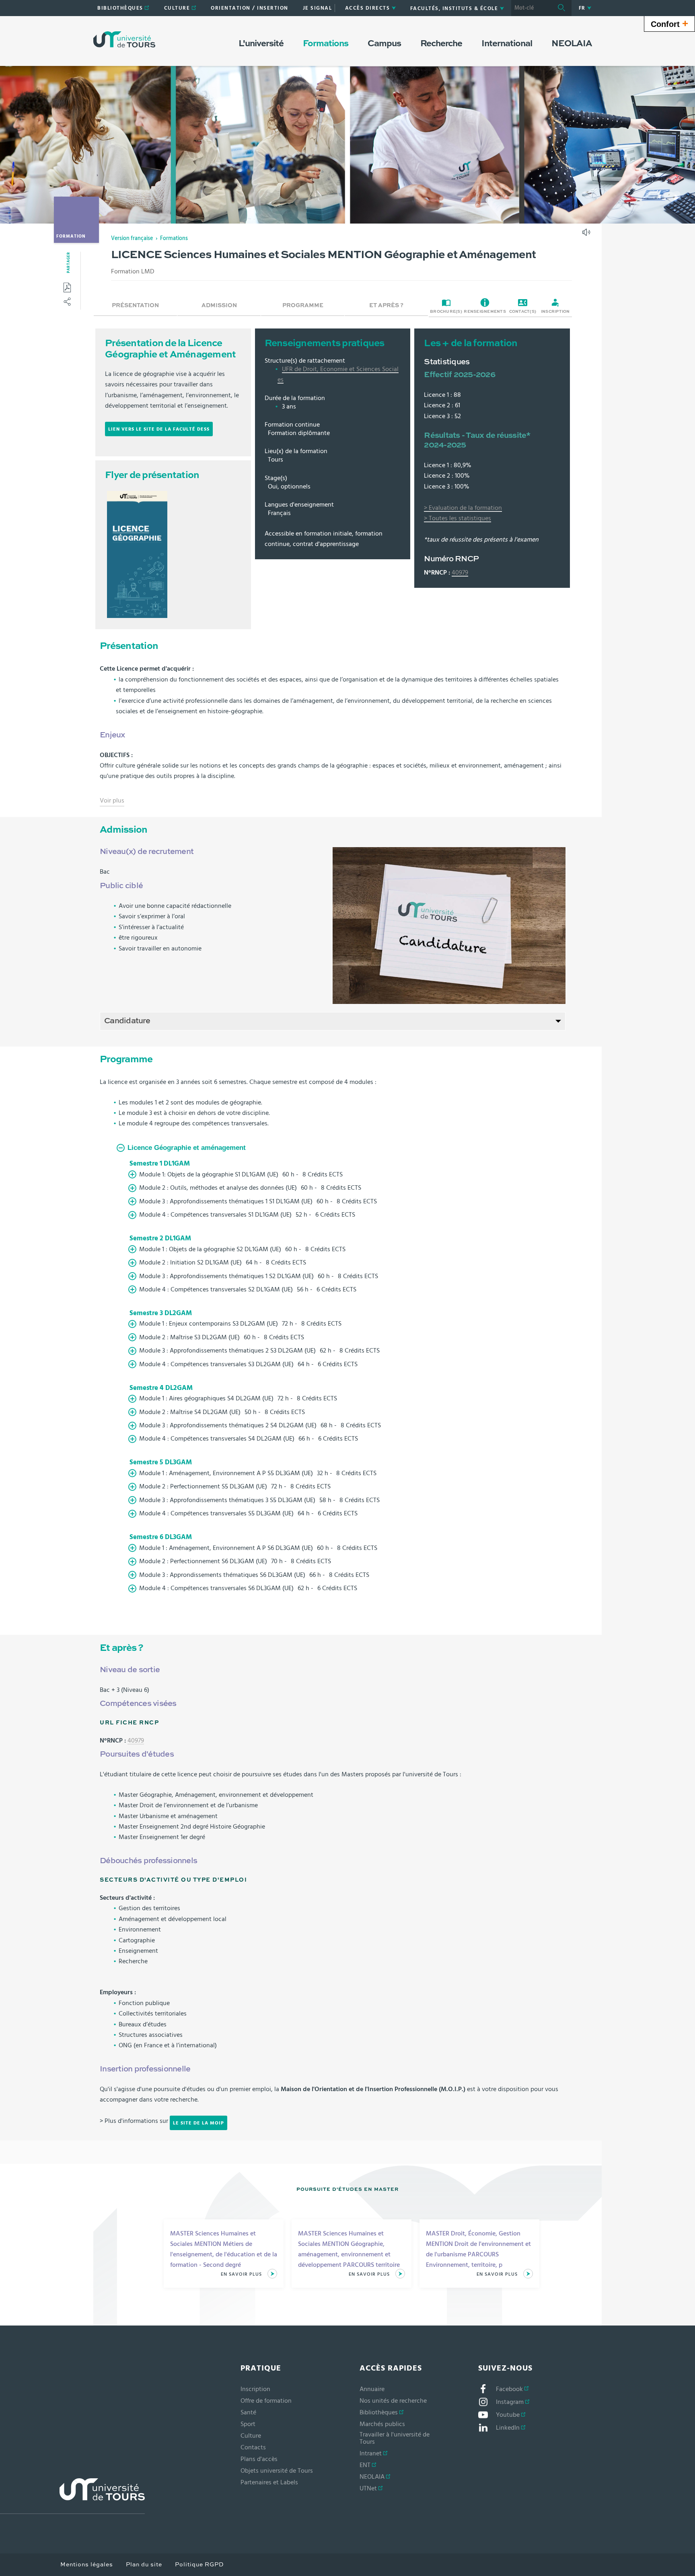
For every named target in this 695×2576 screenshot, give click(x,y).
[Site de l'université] (72, 2496)
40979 (460, 573)
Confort (669, 23)
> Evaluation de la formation (463, 508)
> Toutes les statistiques (458, 518)
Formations (174, 238)
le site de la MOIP (198, 2123)
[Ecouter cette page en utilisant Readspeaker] (587, 235)
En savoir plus (242, 2274)
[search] (531, 8)
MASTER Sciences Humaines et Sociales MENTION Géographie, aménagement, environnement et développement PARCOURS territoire (349, 2249)
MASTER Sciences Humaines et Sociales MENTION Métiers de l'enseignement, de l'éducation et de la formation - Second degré (224, 2249)
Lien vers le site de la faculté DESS (159, 429)
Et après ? (386, 306)
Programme (303, 306)
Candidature (127, 1021)
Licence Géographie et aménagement (187, 1148)
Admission (219, 306)
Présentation (135, 306)
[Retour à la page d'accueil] (124, 39)
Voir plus (112, 802)
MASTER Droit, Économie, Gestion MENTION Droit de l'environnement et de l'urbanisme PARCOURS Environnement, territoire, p (478, 2249)
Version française (132, 238)
